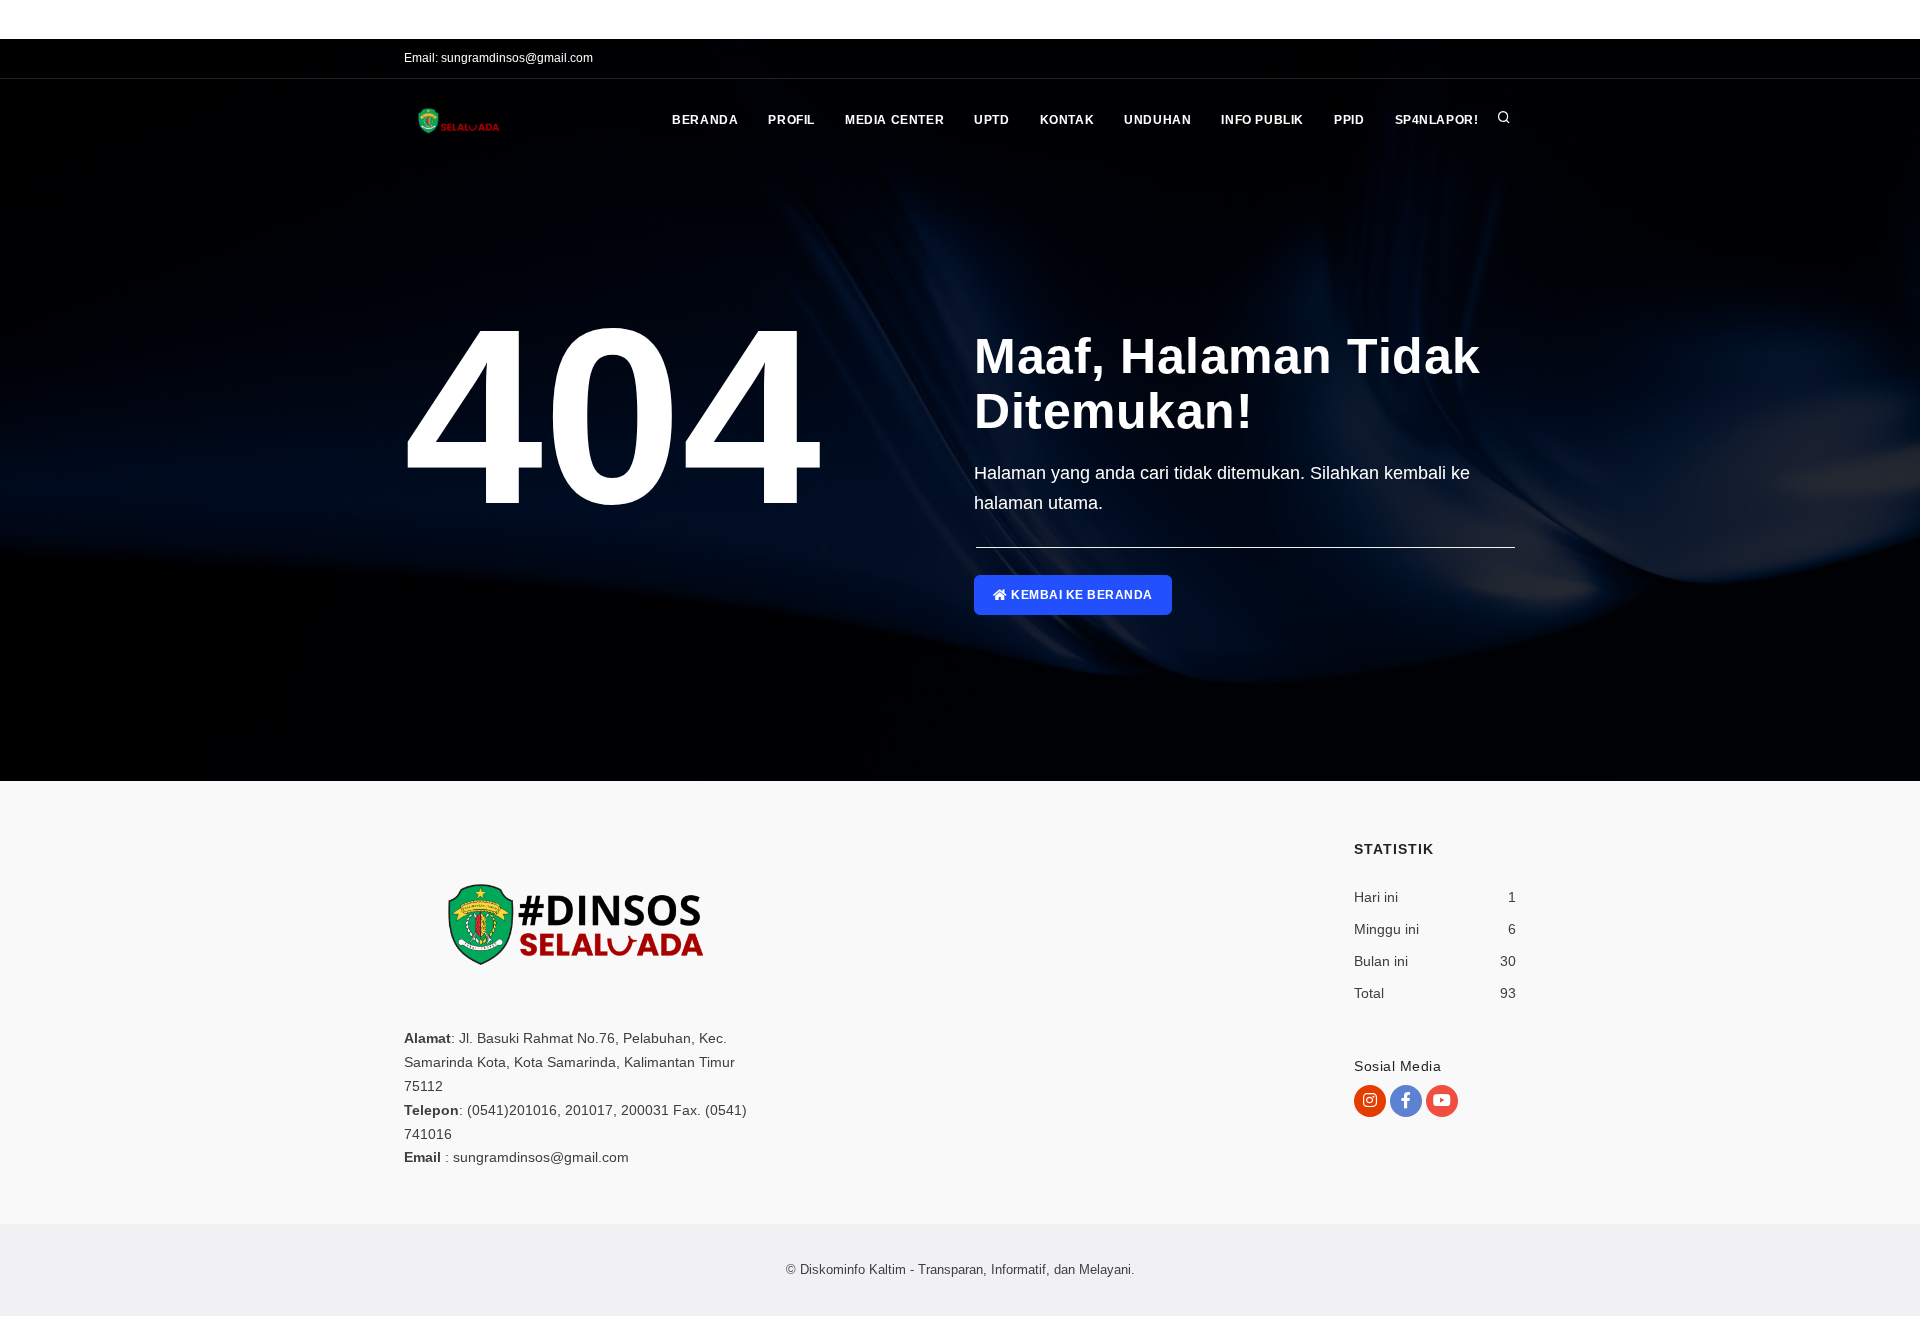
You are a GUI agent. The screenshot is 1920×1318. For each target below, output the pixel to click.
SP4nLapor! (1437, 120)
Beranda (705, 120)
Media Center (894, 120)
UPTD (991, 120)
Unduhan (1157, 120)
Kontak (1067, 120)
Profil (791, 120)
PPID (1349, 120)
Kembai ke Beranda (1080, 595)
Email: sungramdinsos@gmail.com (498, 58)
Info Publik (1262, 120)
